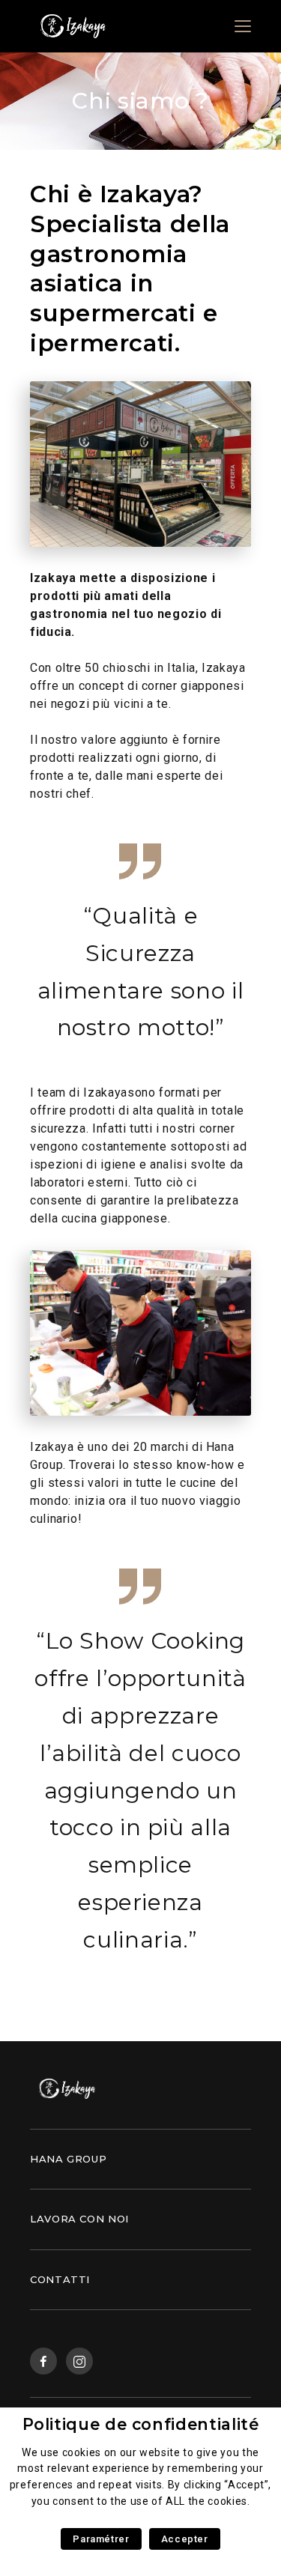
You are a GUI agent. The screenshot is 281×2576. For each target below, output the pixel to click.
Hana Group (68, 2159)
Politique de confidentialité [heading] (141, 2424)
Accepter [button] (185, 2539)
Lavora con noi (79, 2219)
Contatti (60, 2279)
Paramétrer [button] (101, 2539)
